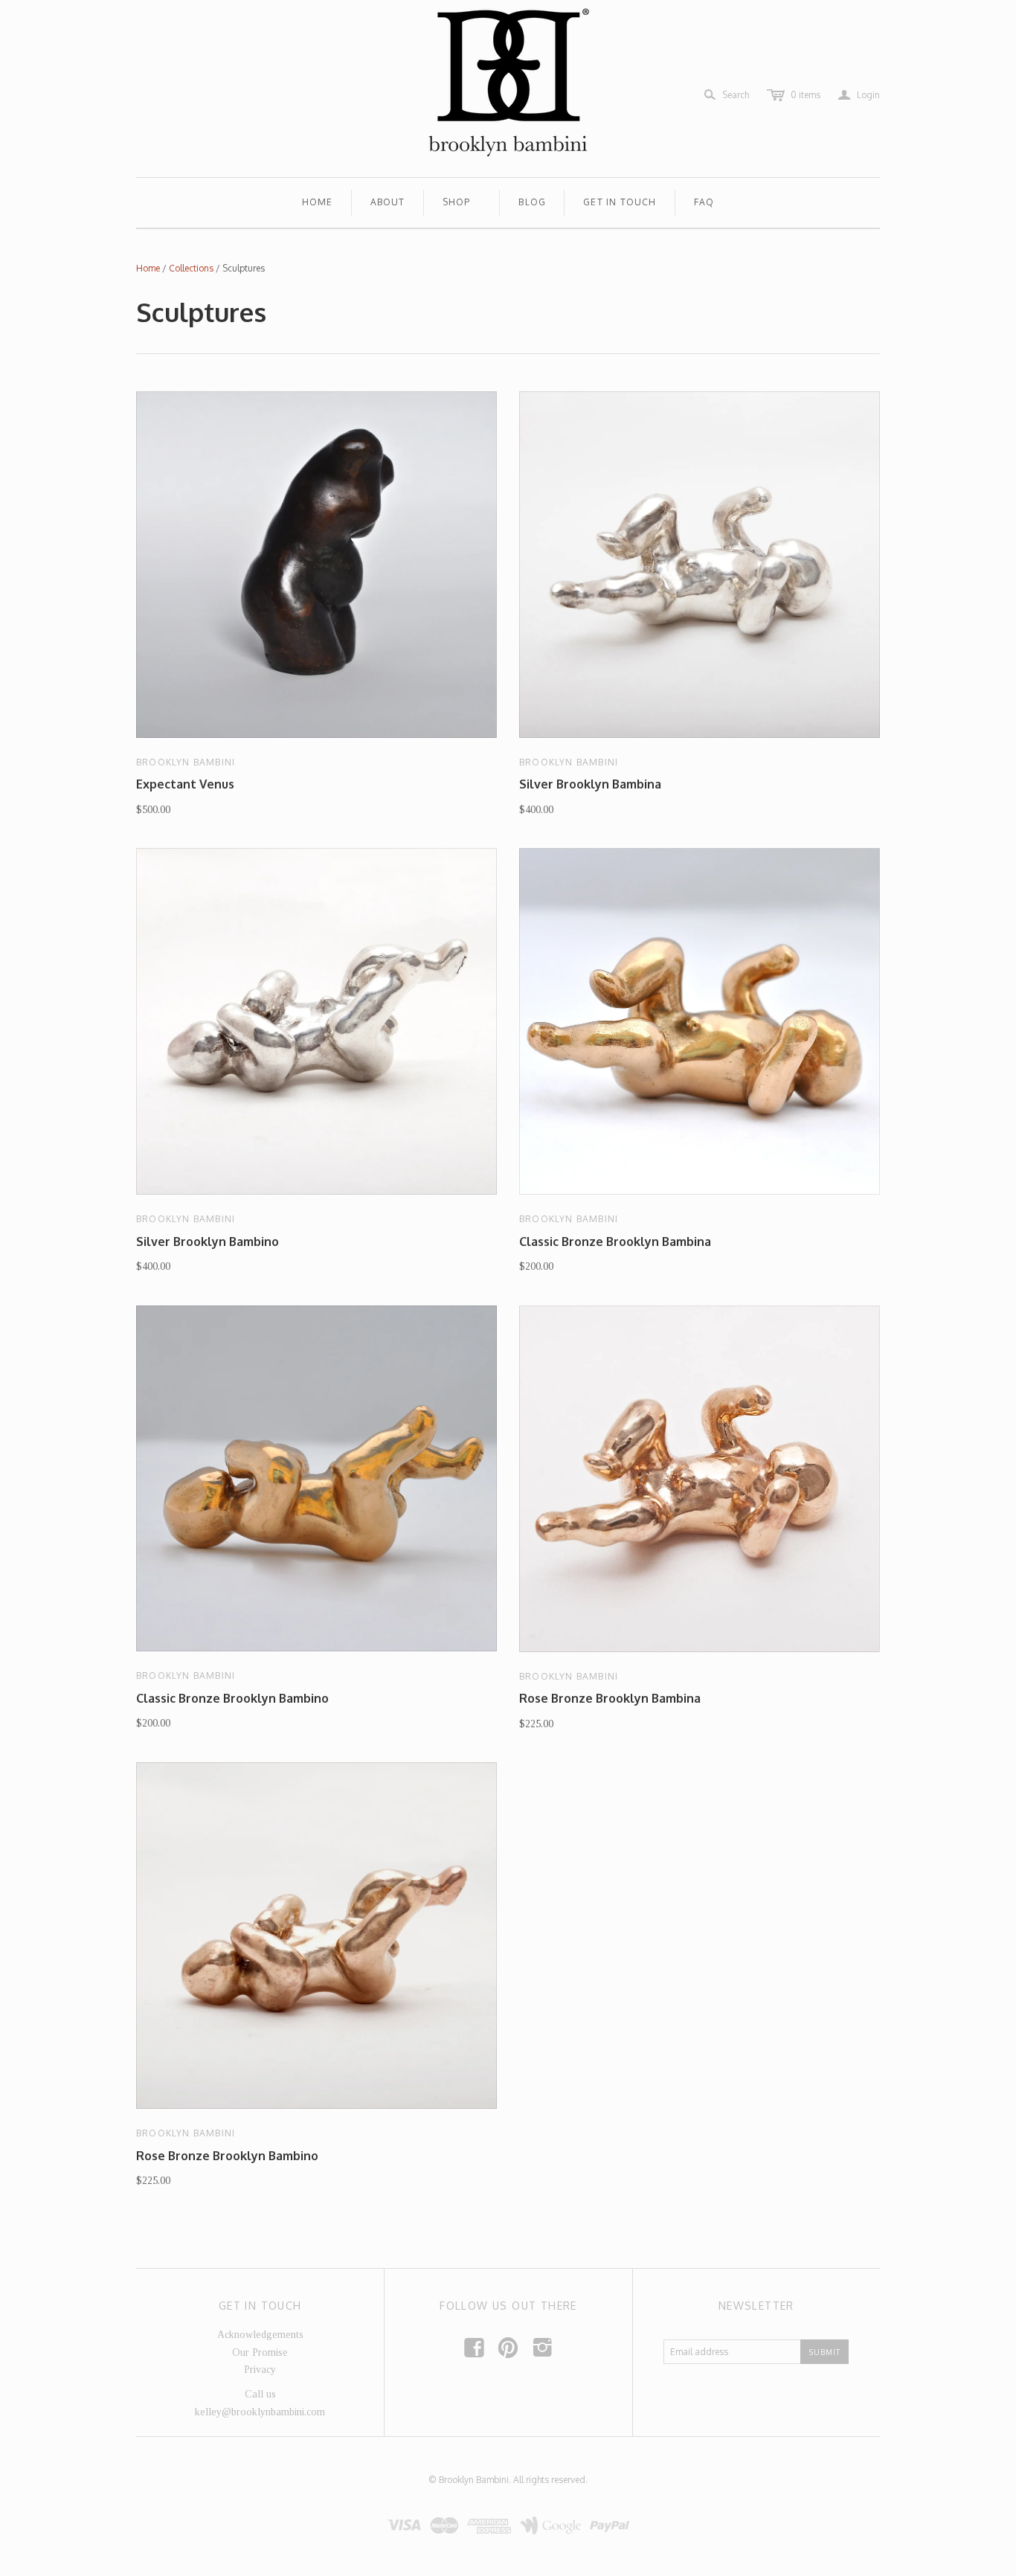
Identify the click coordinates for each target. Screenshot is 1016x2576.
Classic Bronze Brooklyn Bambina (615, 1242)
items (806, 95)
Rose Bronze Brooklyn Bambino (227, 2156)
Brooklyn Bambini (186, 762)
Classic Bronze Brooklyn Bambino (232, 1698)
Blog (532, 202)
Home (318, 202)
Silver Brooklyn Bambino (208, 1242)
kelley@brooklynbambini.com (260, 2412)
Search (736, 95)
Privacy (260, 2370)
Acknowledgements (260, 2335)
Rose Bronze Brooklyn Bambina (610, 1698)
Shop (457, 202)
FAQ (704, 202)
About (388, 202)
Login (859, 95)
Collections (191, 268)
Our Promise (260, 2352)
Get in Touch (620, 202)
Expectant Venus (185, 784)
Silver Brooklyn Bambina (590, 784)
